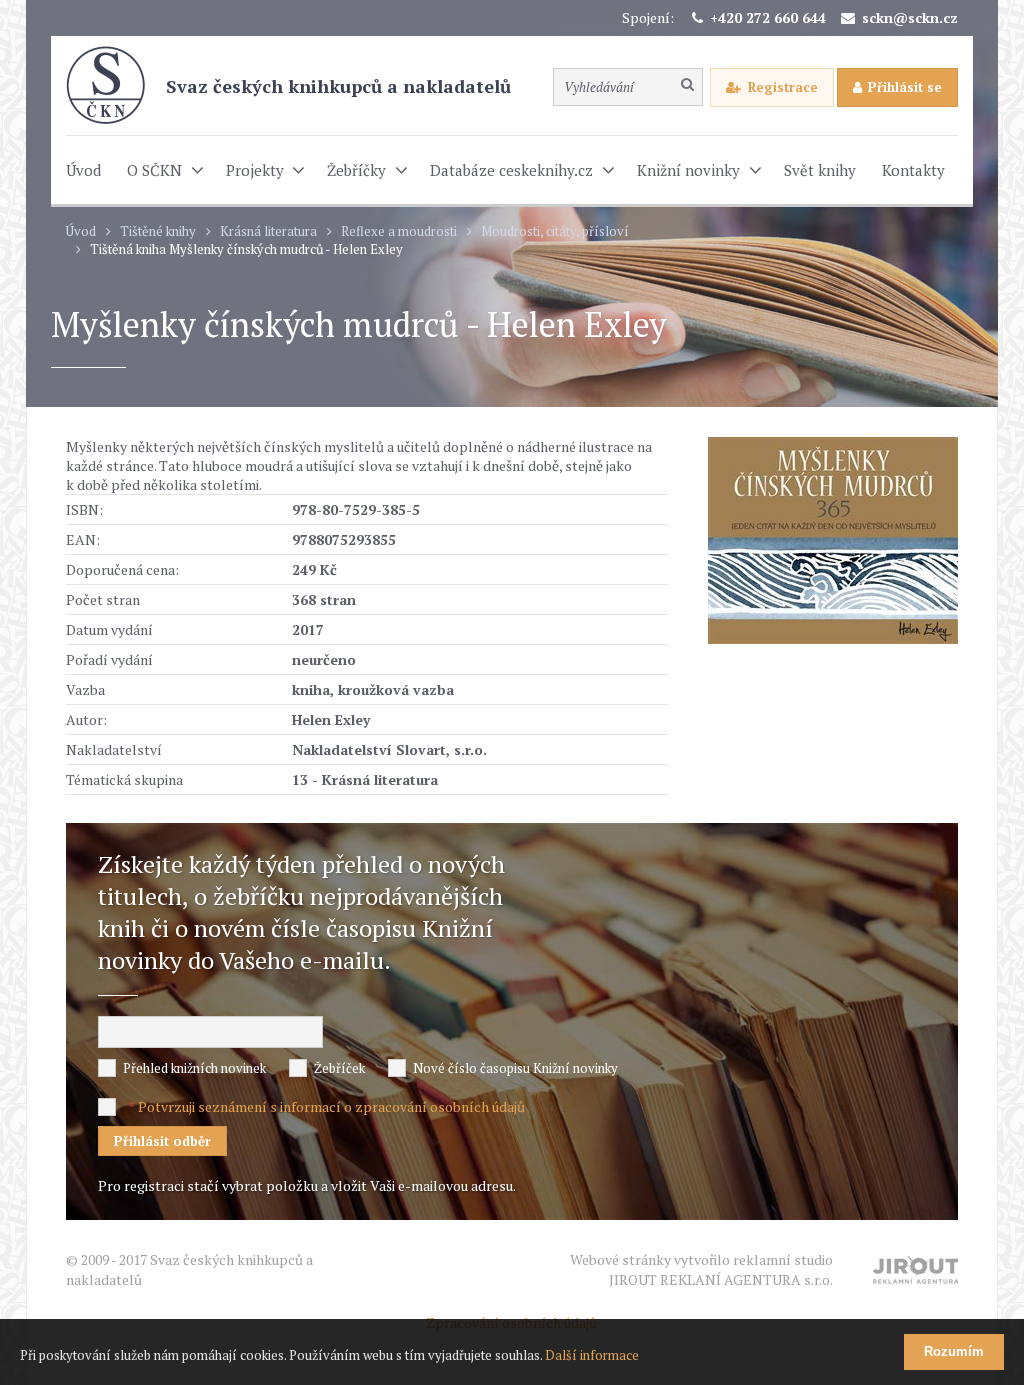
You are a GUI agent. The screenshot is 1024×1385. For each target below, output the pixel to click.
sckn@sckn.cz (910, 17)
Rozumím (954, 1351)
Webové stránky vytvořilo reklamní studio (701, 1269)
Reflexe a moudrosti (399, 231)
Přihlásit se (905, 87)
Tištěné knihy (158, 231)
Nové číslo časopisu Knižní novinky (515, 1068)
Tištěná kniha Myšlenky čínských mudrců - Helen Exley (246, 249)
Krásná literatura (268, 231)
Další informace (592, 1355)
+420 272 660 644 (768, 17)
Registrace (783, 87)
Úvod (81, 231)
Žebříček (339, 1068)
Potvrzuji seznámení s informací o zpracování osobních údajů (331, 1106)
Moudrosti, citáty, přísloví (555, 231)
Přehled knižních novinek (194, 1068)
